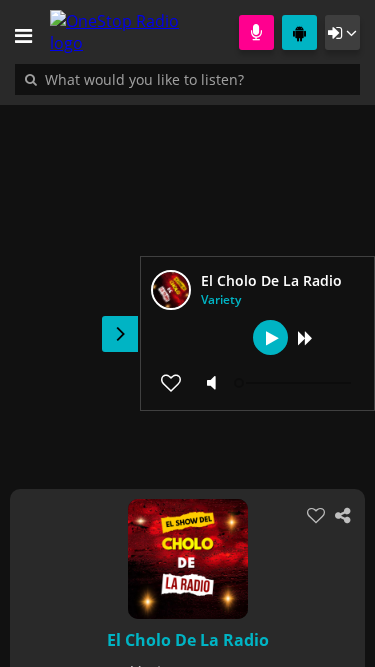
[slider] (295, 383)
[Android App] (299, 32)
